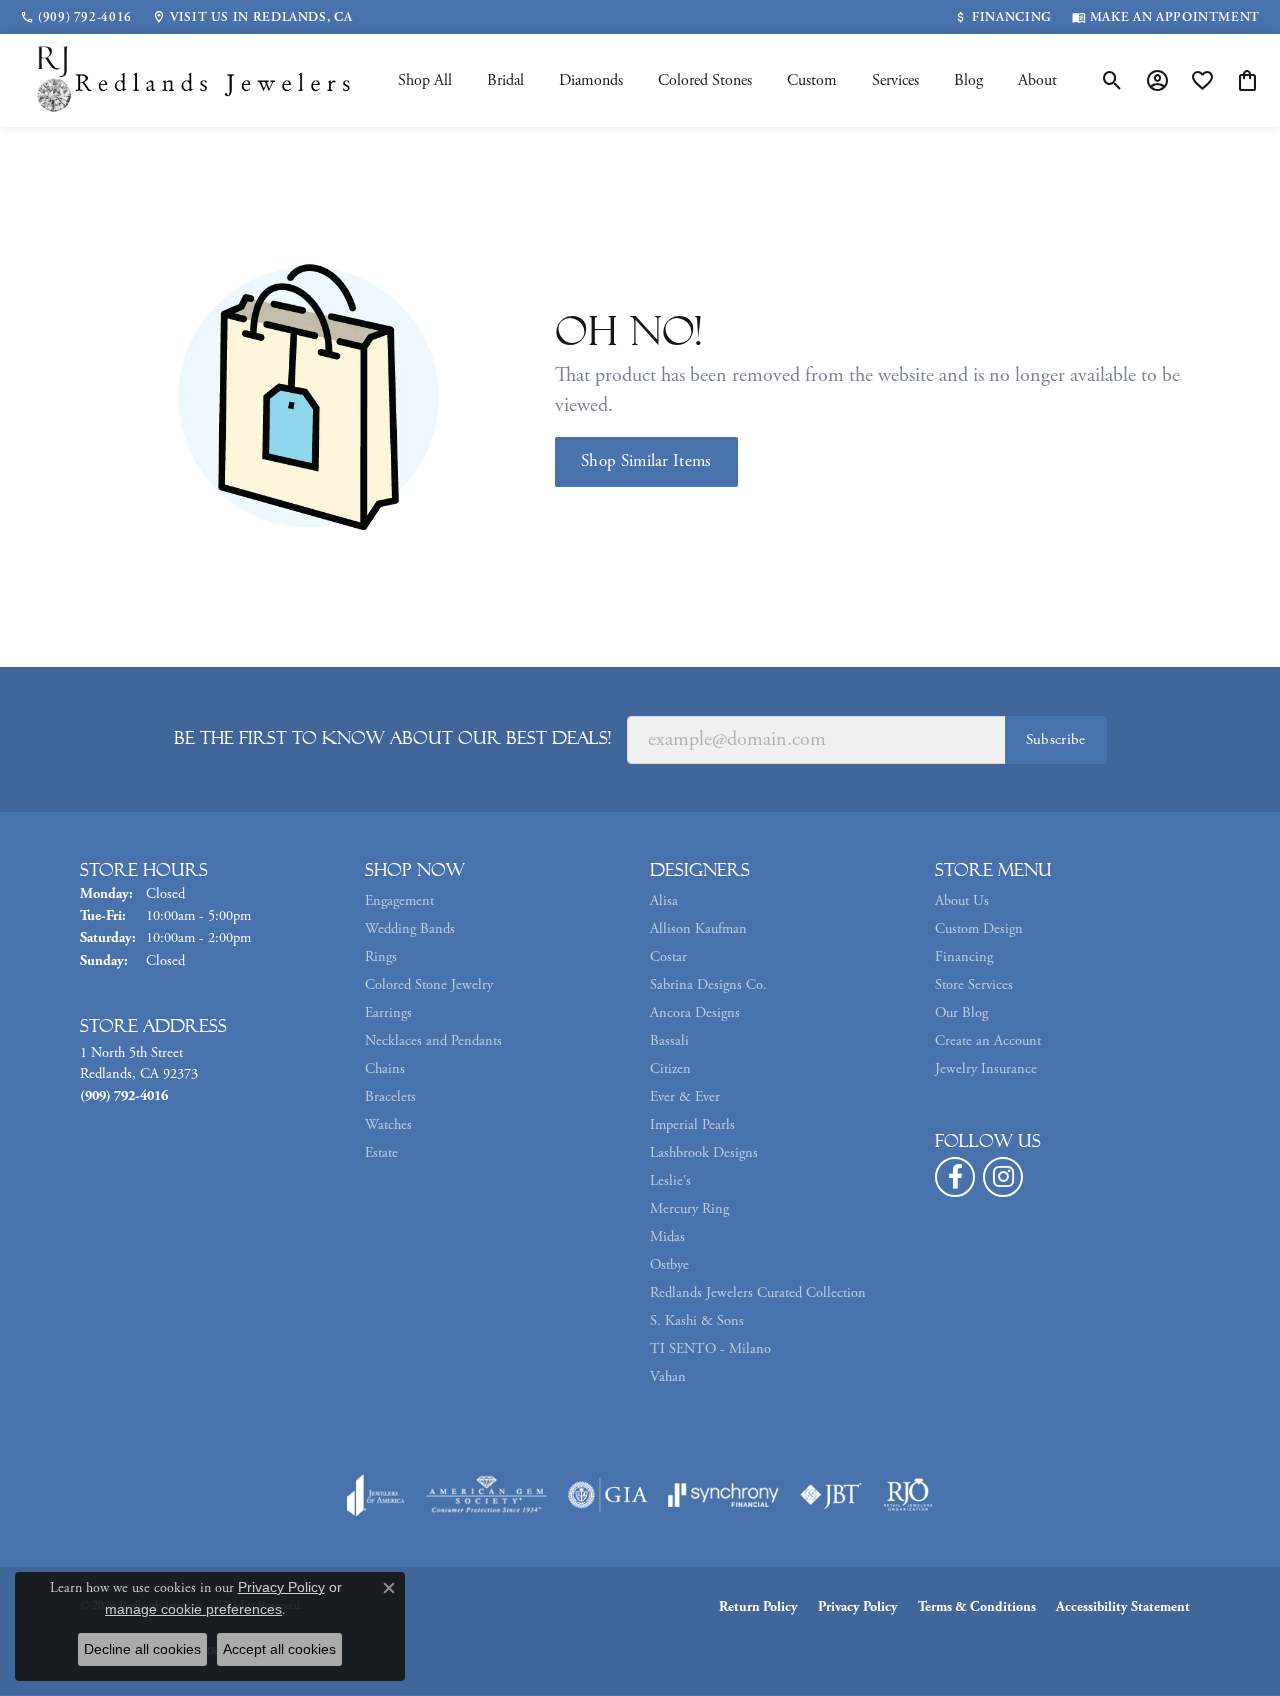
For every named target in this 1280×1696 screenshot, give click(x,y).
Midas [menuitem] (667, 1237)
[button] (1112, 81)
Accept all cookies (279, 1649)
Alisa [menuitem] (664, 901)
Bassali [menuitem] (669, 1041)
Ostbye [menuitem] (669, 1265)
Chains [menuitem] (385, 1069)
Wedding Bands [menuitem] (410, 929)
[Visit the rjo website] (908, 1495)
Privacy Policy (858, 1607)
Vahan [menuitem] (668, 1377)
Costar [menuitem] (668, 957)
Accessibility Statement (1123, 1607)
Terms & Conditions (977, 1607)
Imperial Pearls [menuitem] (692, 1125)
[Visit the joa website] (376, 1495)
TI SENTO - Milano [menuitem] (710, 1349)
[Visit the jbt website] (831, 1495)
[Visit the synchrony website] (723, 1495)
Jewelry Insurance (986, 1069)
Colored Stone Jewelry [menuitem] (429, 985)
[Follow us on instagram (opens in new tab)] (1003, 1177)
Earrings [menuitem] (388, 1013)
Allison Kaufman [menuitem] (698, 929)
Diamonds (591, 80)
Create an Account (988, 1041)
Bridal (505, 80)
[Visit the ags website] (486, 1495)
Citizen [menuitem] (670, 1069)
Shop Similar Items (646, 461)
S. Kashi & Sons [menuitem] (697, 1321)
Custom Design (979, 929)
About (1037, 80)
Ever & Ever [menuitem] (685, 1097)
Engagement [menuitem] (399, 901)
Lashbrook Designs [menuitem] (704, 1153)
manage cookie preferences (193, 1609)
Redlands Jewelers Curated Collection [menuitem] (758, 1293)
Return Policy (758, 1607)
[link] (76, 17)
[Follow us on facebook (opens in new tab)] (955, 1177)
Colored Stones (705, 80)
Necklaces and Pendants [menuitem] (433, 1041)
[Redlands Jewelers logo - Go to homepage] (195, 80)
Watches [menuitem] (388, 1125)
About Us (962, 901)
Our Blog (961, 1013)
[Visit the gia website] (608, 1495)
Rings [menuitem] (381, 957)
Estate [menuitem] (381, 1153)
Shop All (425, 80)
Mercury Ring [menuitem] (689, 1209)
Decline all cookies (142, 1649)
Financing (964, 957)
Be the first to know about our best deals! (392, 738)
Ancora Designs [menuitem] (695, 1013)
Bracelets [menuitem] (390, 1097)
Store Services (974, 985)
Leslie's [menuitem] (670, 1181)
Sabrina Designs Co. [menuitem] (708, 985)
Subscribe (1056, 739)
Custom (812, 80)
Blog (968, 80)
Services (895, 80)
